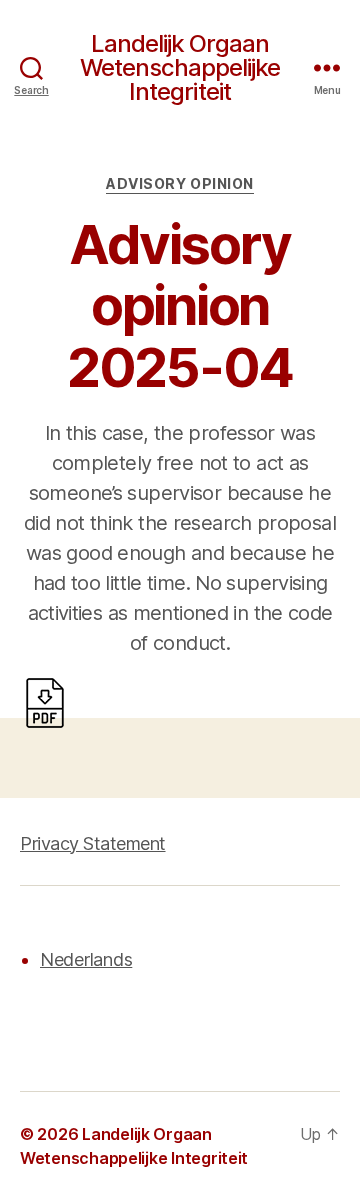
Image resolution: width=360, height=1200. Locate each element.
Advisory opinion (179, 183)
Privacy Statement (93, 843)
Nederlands (86, 959)
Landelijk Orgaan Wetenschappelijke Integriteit (180, 68)
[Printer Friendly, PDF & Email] (45, 701)
